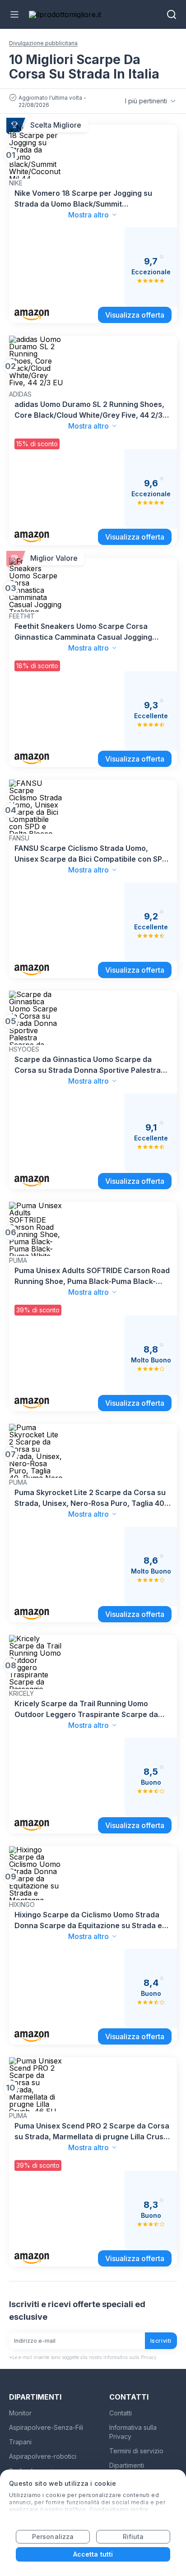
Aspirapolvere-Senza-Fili (46, 2427)
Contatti (121, 2413)
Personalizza (53, 2537)
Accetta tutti (93, 2554)
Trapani (20, 2442)
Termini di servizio (136, 2451)
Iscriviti (161, 2341)
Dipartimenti (127, 2465)
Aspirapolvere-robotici (43, 2456)
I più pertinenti (146, 101)
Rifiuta (133, 2537)
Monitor (20, 2413)
